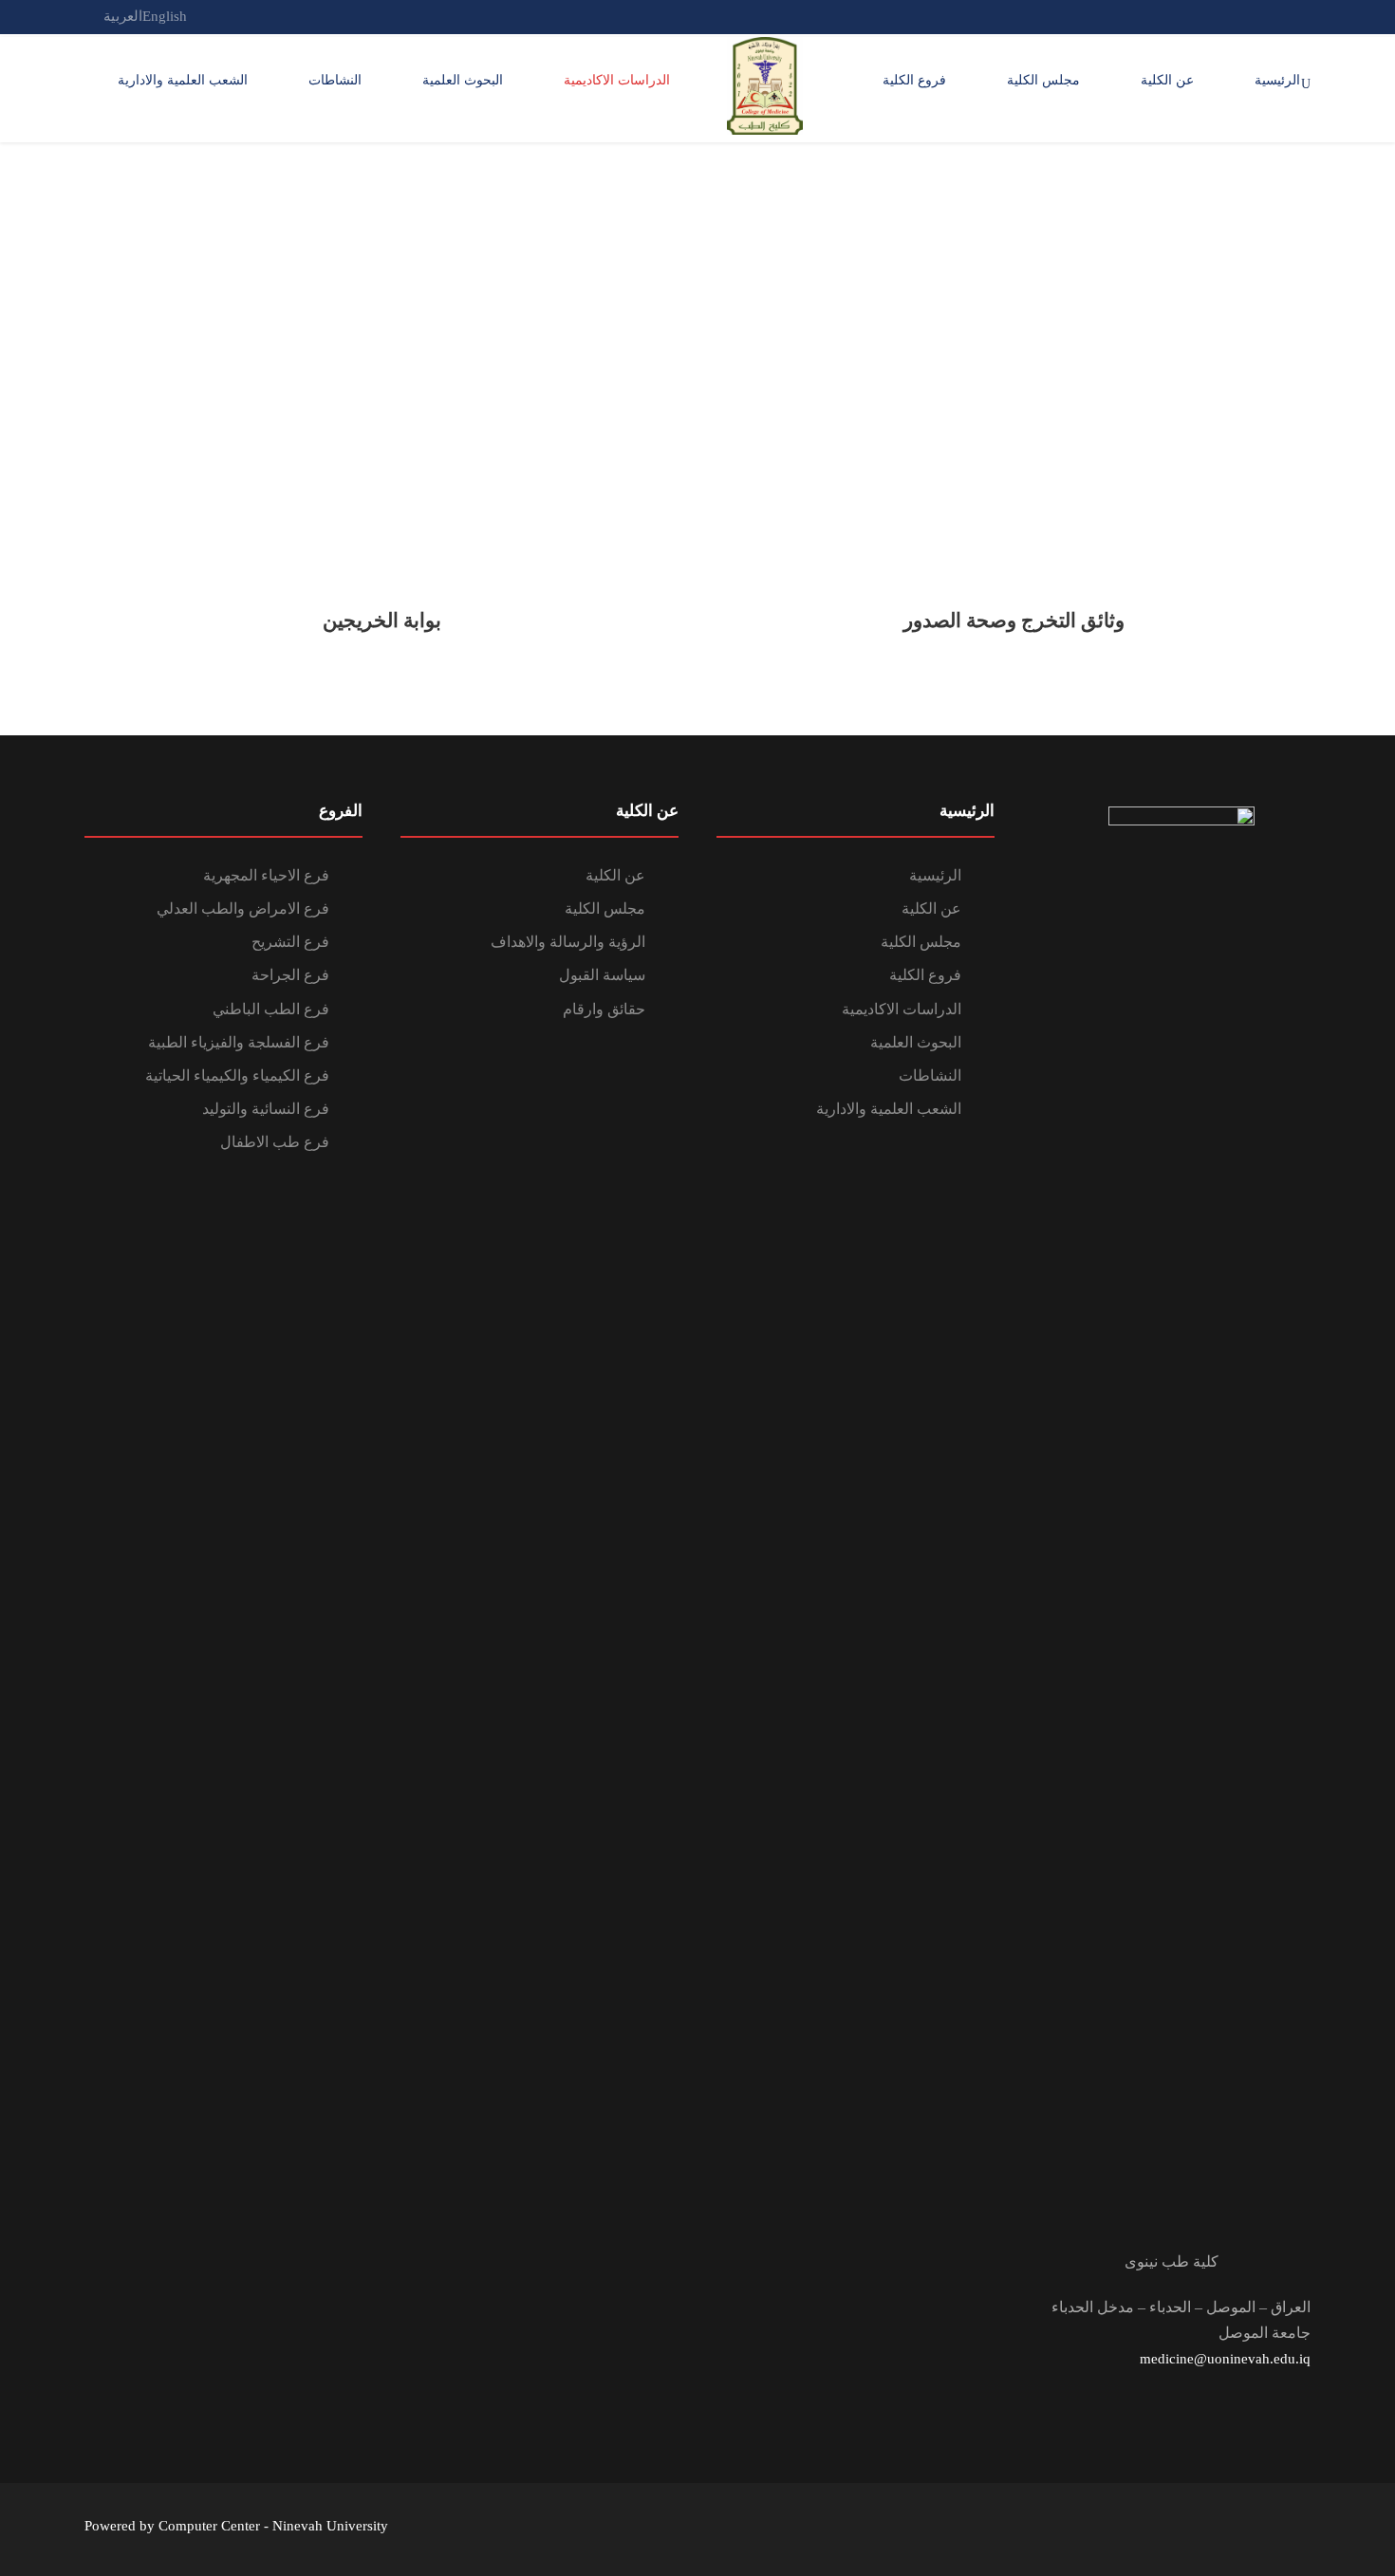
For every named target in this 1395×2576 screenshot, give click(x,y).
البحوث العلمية (463, 80)
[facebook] (1270, 16)
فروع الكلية (914, 80)
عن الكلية (1167, 80)
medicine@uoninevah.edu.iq (1225, 2359)
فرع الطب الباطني (271, 1009)
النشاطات (335, 80)
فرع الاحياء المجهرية (266, 875)
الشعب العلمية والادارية (183, 80)
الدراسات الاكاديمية (617, 80)
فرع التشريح (290, 942)
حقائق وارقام (604, 1009)
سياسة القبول (602, 975)
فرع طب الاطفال (275, 1142)
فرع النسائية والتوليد (266, 1109)
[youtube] (1235, 16)
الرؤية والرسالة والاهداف (568, 942)
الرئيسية (1277, 80)
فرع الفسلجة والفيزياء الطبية (239, 1042)
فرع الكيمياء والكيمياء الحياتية (237, 1075)
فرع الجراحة (290, 975)
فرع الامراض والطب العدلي (243, 908)
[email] (1305, 16)
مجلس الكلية (1043, 80)
